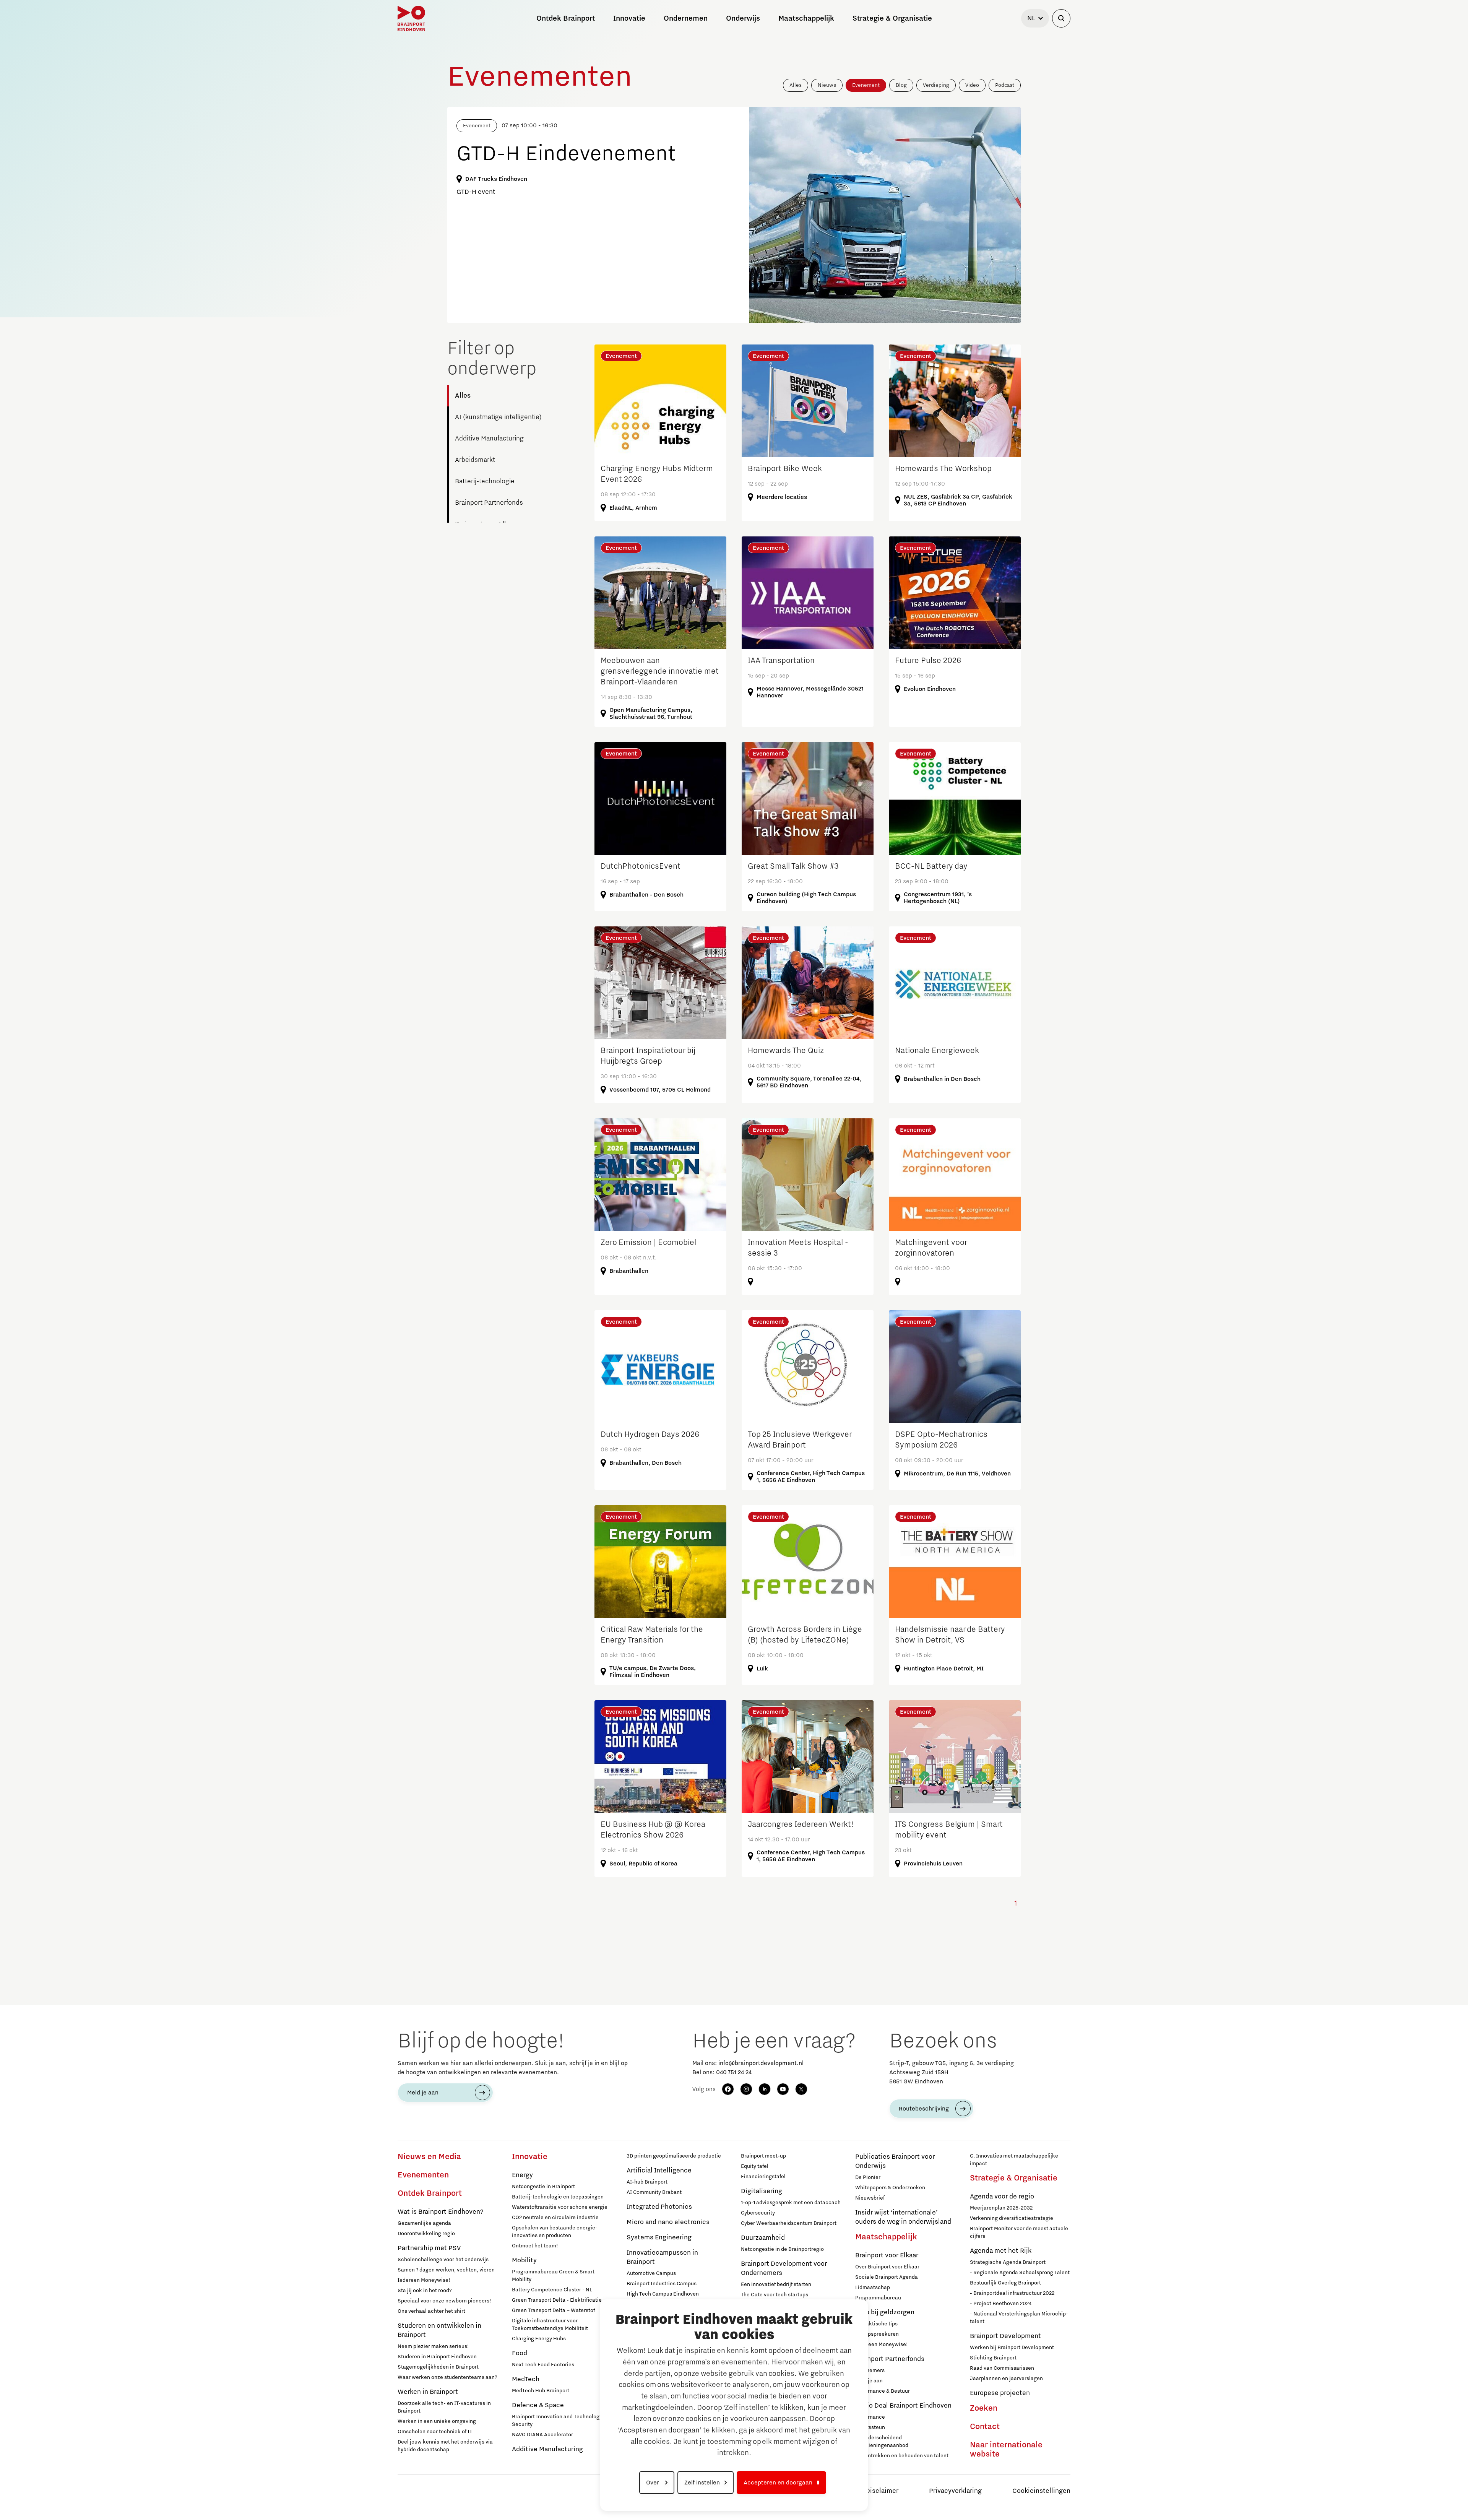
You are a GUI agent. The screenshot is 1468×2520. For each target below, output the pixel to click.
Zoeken (984, 2408)
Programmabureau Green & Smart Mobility (553, 2276)
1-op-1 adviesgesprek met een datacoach (791, 2203)
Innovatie (530, 2157)
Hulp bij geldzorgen (885, 2312)
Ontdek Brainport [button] (566, 18)
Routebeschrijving (924, 2109)
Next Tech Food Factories (543, 2365)
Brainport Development (1005, 2336)
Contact (985, 2427)
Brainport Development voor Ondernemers (784, 2268)
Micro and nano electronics (668, 2222)
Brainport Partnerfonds (489, 503)
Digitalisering (762, 2191)
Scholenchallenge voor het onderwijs (443, 2260)
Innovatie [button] (629, 18)
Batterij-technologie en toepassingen (558, 2197)
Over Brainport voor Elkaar (887, 2267)
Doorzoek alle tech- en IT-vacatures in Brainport (444, 2407)
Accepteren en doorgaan (778, 2483)
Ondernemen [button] (686, 18)
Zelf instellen (702, 2483)
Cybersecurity (758, 2213)
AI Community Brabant (654, 2192)
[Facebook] (728, 2089)
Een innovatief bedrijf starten (776, 2284)
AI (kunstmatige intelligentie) (498, 417)
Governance (870, 2417)
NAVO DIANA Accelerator (542, 2435)
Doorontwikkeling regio (426, 2234)
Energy (522, 2175)
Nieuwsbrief (870, 2198)
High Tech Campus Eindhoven (663, 2294)
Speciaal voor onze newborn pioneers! (444, 2301)
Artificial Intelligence (659, 2171)
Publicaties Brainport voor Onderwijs (895, 2161)
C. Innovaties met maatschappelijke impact (1014, 2160)
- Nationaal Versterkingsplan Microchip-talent (1019, 2318)
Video (972, 85)
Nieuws (827, 85)
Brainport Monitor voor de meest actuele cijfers (1019, 2232)
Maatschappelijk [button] (806, 18)
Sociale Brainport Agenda (887, 2277)
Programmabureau (878, 2298)
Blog (901, 85)
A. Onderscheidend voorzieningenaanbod (882, 2442)
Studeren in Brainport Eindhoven (437, 2357)
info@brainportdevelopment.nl (761, 2063)
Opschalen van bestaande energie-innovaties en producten (555, 2232)
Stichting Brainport (993, 2358)
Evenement (866, 85)
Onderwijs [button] (743, 18)
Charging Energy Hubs (539, 2339)
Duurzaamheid (763, 2238)
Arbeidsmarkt (475, 460)
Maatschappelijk (886, 2237)
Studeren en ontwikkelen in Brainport (439, 2330)
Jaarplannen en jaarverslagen (1006, 2379)
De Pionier (868, 2177)
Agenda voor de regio (1002, 2197)
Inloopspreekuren (877, 2334)
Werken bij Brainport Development (1012, 2348)
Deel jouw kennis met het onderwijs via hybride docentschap (445, 2446)
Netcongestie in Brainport (543, 2187)
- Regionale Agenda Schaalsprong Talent (1020, 2273)
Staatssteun (870, 2427)
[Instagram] (746, 2089)
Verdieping (936, 85)
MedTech (526, 2379)
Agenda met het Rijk (1001, 2251)
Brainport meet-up (763, 2156)
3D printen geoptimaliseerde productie (674, 2156)
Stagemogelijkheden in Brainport (438, 2367)
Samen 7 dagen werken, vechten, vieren (446, 2270)
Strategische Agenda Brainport (1008, 2262)
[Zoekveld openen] (1061, 18)
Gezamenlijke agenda (424, 2223)
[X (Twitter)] (801, 2089)
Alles (796, 85)
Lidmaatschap (873, 2288)
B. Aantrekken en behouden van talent (902, 2456)
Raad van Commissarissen (1002, 2368)
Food (520, 2353)
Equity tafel (755, 2166)
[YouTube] (783, 2089)
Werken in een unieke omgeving (437, 2421)
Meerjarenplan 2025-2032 (1001, 2208)
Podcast (1005, 85)
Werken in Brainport (428, 2392)
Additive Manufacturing (489, 439)
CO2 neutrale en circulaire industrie (555, 2218)
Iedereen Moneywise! (424, 2280)
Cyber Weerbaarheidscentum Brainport (789, 2223)
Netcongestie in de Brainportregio (782, 2249)
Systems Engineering (659, 2237)
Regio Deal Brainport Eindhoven (903, 2406)
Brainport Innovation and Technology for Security (561, 2421)
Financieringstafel (763, 2177)
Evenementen (423, 2175)
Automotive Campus (651, 2273)
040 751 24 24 (734, 2072)
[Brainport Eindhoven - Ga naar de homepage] (411, 18)
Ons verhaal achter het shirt (431, 2311)
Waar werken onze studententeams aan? (447, 2377)
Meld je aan (423, 2093)
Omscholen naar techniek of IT (435, 2432)
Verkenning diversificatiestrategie (1012, 2218)
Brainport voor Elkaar (887, 2255)
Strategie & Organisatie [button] (892, 18)
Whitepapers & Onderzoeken (890, 2188)
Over (653, 2483)
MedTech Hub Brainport (541, 2391)
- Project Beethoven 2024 (1001, 2304)
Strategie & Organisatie (1014, 2178)
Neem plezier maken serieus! (433, 2346)
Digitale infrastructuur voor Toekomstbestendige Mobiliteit (550, 2325)
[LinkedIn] (765, 2089)
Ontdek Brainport (430, 2193)
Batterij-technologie (485, 481)
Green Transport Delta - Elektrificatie (557, 2300)
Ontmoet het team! (535, 2246)
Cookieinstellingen (1041, 2491)
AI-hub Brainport (647, 2182)
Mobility (524, 2260)
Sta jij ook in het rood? (425, 2291)
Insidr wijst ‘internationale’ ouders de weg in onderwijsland (903, 2217)
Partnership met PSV (429, 2248)
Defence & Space (538, 2405)
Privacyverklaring (955, 2491)
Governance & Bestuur (883, 2391)
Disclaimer (882, 2491)
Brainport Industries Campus (662, 2284)
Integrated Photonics (659, 2207)
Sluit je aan (869, 2381)
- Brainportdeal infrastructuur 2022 (1012, 2293)
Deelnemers (870, 2371)
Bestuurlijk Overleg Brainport (1005, 2283)
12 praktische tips (876, 2324)
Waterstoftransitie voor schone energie (560, 2207)
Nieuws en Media (429, 2157)
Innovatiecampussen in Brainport (662, 2257)
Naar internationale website (1006, 2450)
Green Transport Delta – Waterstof (553, 2310)
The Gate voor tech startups (775, 2295)
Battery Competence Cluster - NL (552, 2290)
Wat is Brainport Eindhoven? (440, 2212)
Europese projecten (1000, 2393)
